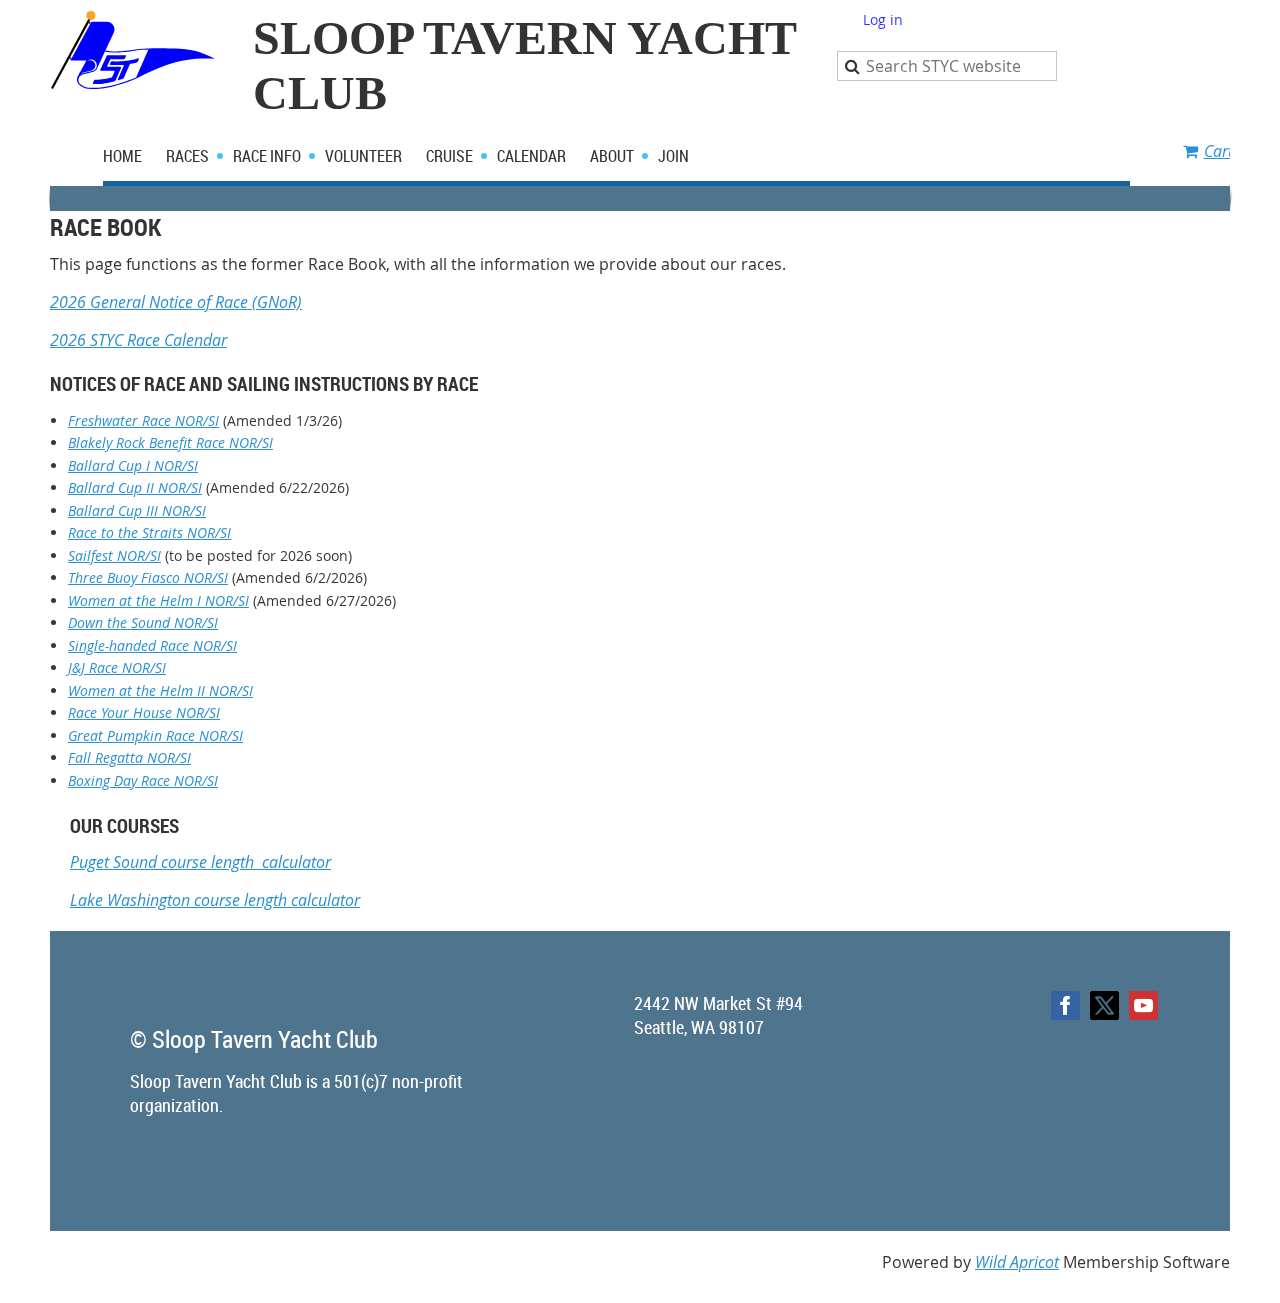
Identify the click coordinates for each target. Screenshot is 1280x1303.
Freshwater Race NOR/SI (143, 420)
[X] (1104, 1005)
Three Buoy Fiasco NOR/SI (148, 577)
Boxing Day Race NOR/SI (143, 780)
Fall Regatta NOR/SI (129, 757)
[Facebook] (1065, 1005)
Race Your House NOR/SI (144, 712)
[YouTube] (1143, 1005)
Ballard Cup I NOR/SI (133, 465)
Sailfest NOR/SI (114, 555)
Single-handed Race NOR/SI (152, 645)
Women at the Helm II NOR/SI (160, 690)
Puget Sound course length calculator (200, 862)
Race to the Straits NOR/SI (149, 532)
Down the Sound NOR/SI (143, 622)
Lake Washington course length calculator (215, 900)
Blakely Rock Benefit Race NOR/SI (170, 442)
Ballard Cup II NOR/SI (135, 487)
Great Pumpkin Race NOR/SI (155, 735)
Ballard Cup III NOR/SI (137, 510)
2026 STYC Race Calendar (138, 340)
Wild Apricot (1017, 1262)
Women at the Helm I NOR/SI (158, 600)
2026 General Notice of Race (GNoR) (176, 302)
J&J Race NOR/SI (117, 667)
